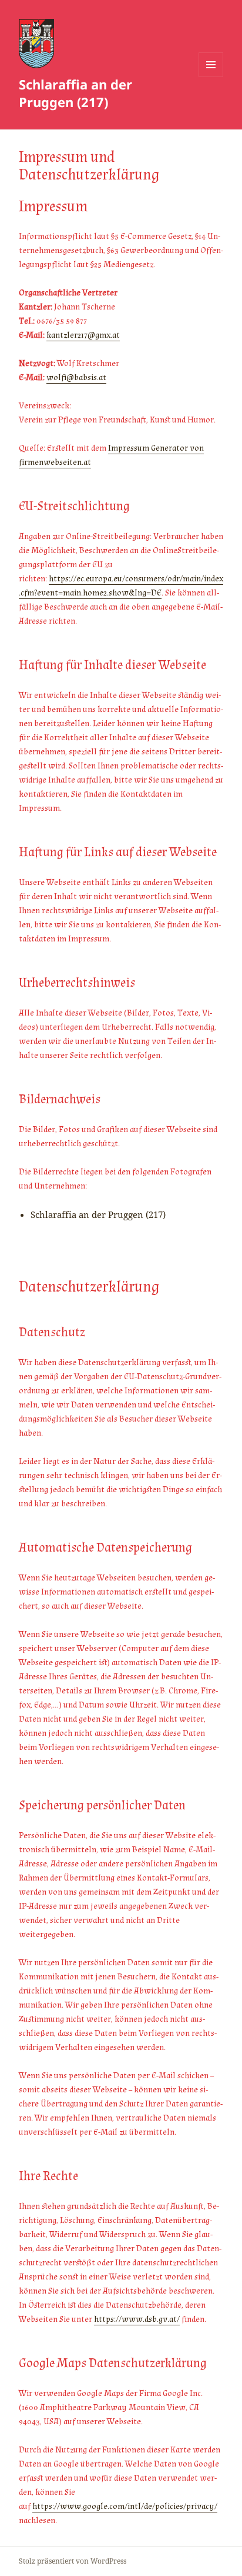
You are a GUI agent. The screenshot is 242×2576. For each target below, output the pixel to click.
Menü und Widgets (211, 77)
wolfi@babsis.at (76, 377)
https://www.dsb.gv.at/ (137, 2319)
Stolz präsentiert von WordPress (73, 2561)
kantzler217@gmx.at (83, 335)
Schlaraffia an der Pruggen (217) (75, 93)
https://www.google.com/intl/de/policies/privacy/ (125, 2506)
